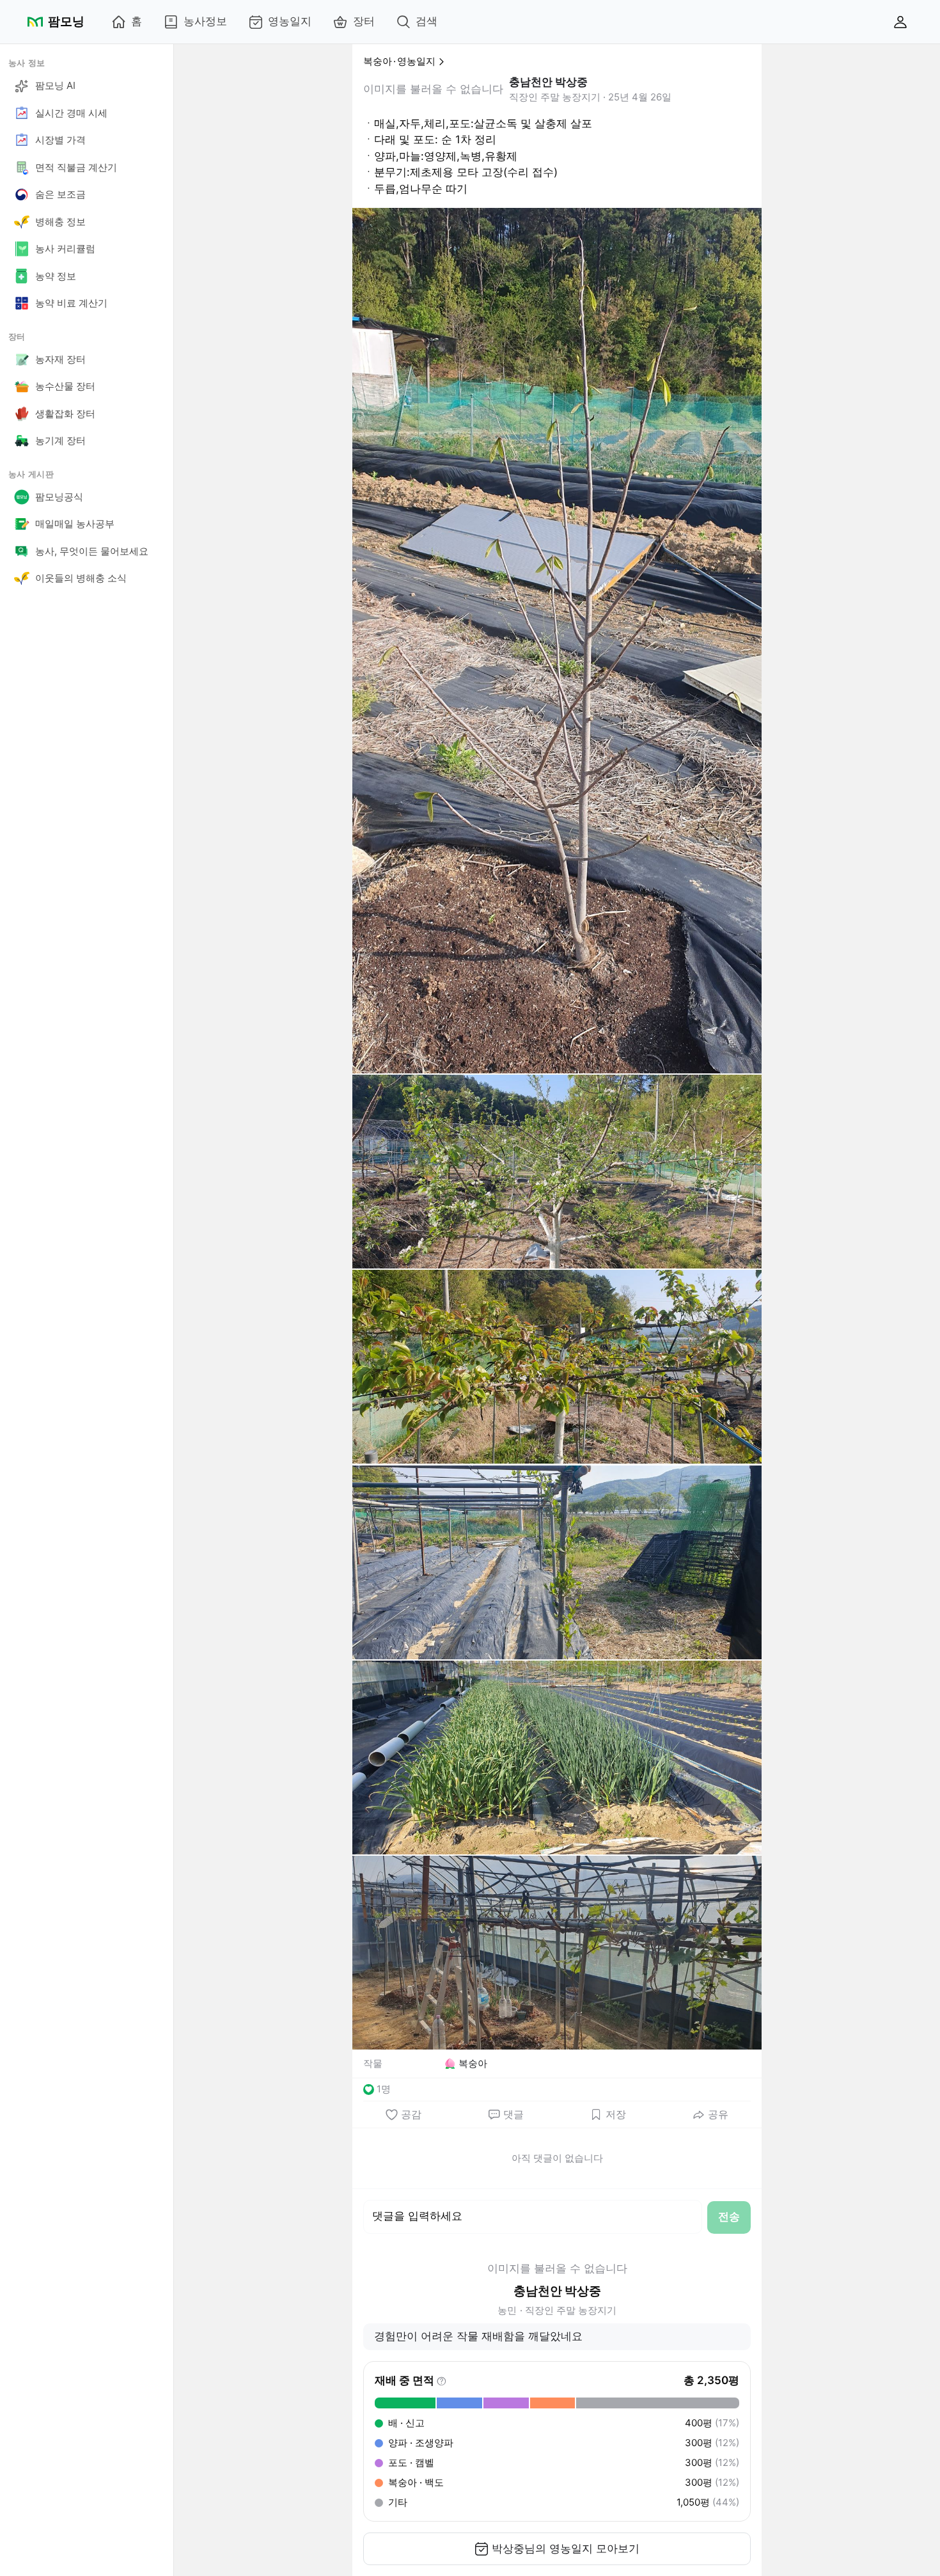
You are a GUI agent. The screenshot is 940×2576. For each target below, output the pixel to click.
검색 (427, 21)
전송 (729, 2216)
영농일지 (290, 21)
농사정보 (205, 21)
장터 (364, 21)
